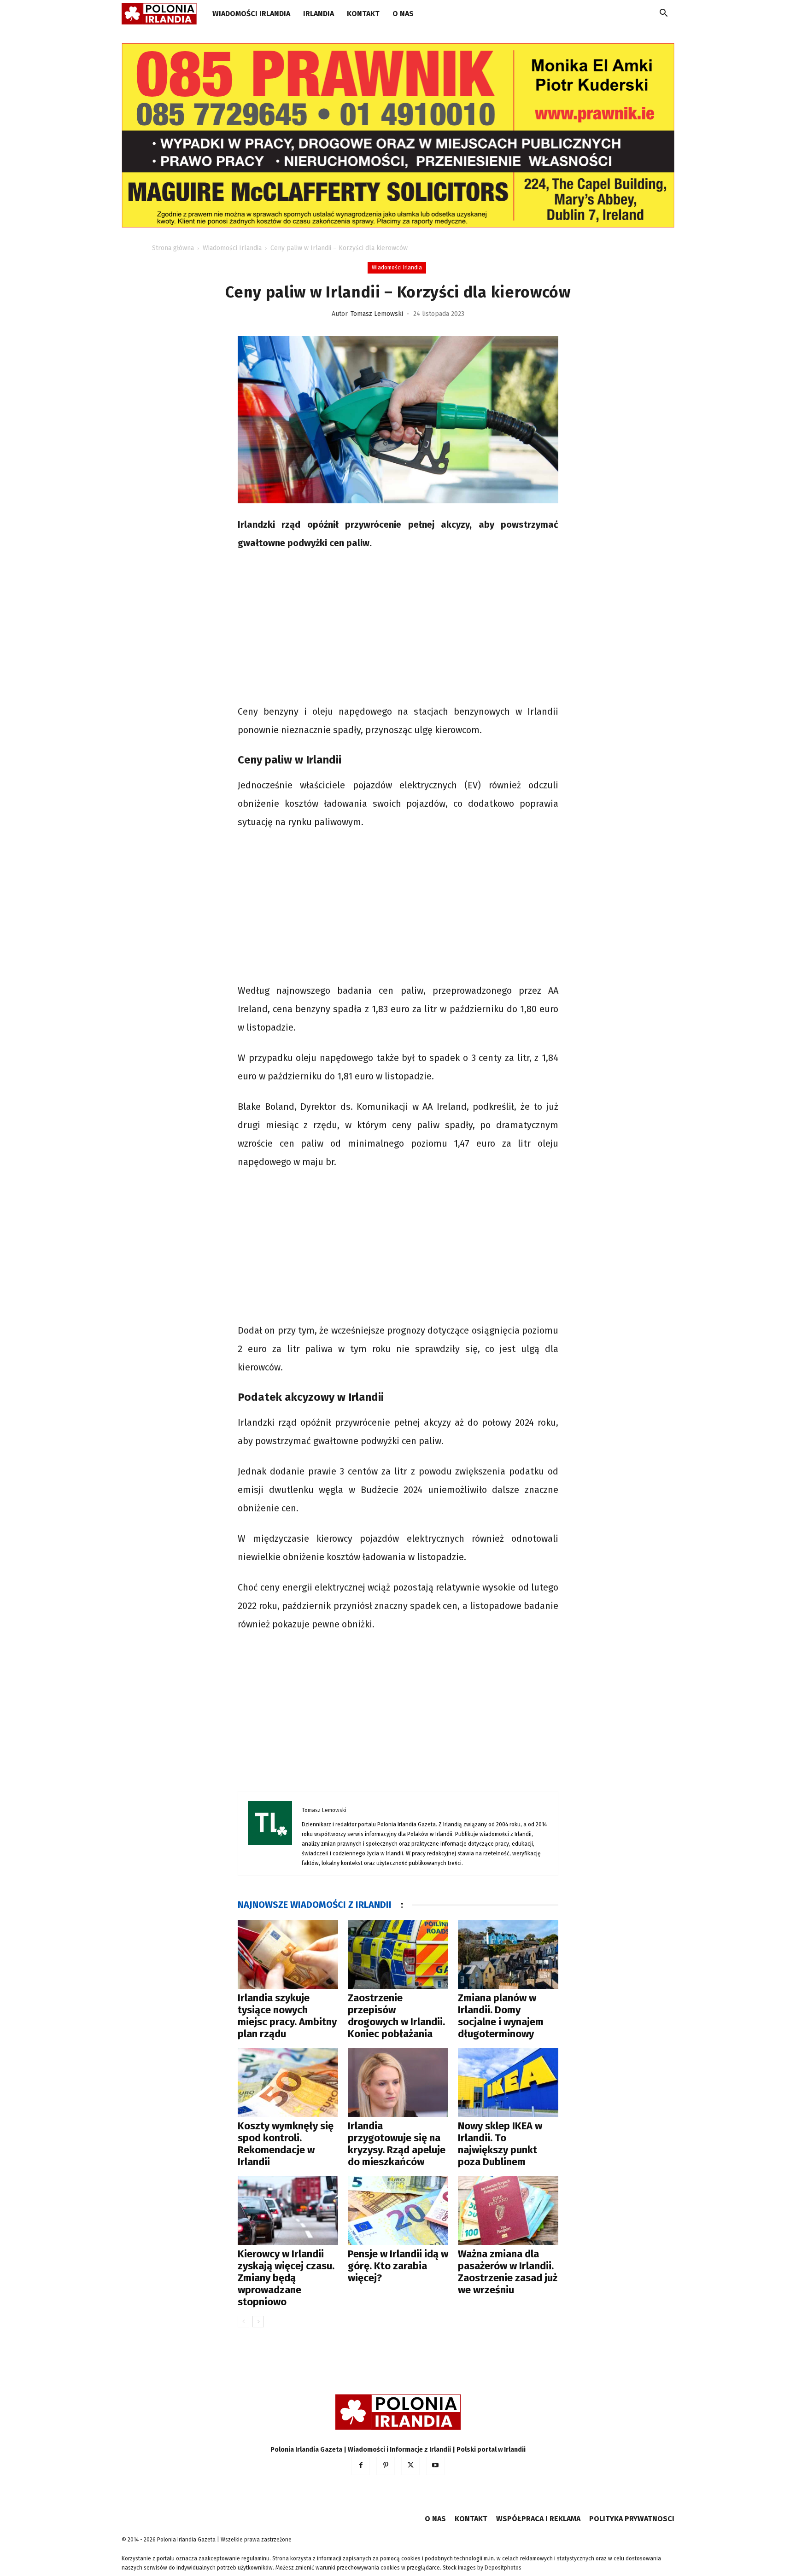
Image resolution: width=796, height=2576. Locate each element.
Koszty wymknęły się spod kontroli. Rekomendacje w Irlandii (286, 2144)
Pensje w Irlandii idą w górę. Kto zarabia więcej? (398, 2266)
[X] (410, 2466)
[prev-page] (243, 2322)
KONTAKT (363, 14)
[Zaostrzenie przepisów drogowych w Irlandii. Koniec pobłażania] (398, 1954)
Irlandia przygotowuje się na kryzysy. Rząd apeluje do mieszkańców (397, 2144)
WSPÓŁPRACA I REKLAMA (538, 2519)
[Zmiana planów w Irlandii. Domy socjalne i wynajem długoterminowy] (508, 1954)
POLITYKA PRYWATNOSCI (632, 2519)
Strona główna (173, 248)
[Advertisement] (398, 629)
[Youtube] (435, 2466)
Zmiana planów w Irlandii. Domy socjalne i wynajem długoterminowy (501, 2016)
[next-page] (258, 2322)
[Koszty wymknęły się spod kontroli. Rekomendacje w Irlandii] (288, 2082)
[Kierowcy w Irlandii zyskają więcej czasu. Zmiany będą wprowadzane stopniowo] (288, 2210)
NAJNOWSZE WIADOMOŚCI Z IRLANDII (315, 1905)
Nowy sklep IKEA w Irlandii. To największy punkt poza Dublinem (500, 2144)
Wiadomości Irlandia (251, 14)
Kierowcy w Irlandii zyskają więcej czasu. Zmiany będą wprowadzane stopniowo (286, 2278)
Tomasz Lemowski (377, 314)
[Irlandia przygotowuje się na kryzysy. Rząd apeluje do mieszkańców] (398, 2082)
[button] (663, 15)
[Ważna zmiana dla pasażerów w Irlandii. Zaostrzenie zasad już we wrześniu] (508, 2210)
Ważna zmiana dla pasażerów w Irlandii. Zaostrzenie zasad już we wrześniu (508, 2272)
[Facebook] (361, 2466)
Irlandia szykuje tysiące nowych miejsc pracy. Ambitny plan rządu (287, 2016)
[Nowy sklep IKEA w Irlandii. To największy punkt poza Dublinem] (508, 2082)
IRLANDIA (319, 14)
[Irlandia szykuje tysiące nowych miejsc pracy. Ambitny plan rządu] (288, 1954)
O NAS (403, 14)
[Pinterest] (386, 2466)
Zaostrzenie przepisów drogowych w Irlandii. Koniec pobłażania (396, 2016)
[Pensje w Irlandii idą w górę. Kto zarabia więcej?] (398, 2210)
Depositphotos (503, 2568)
